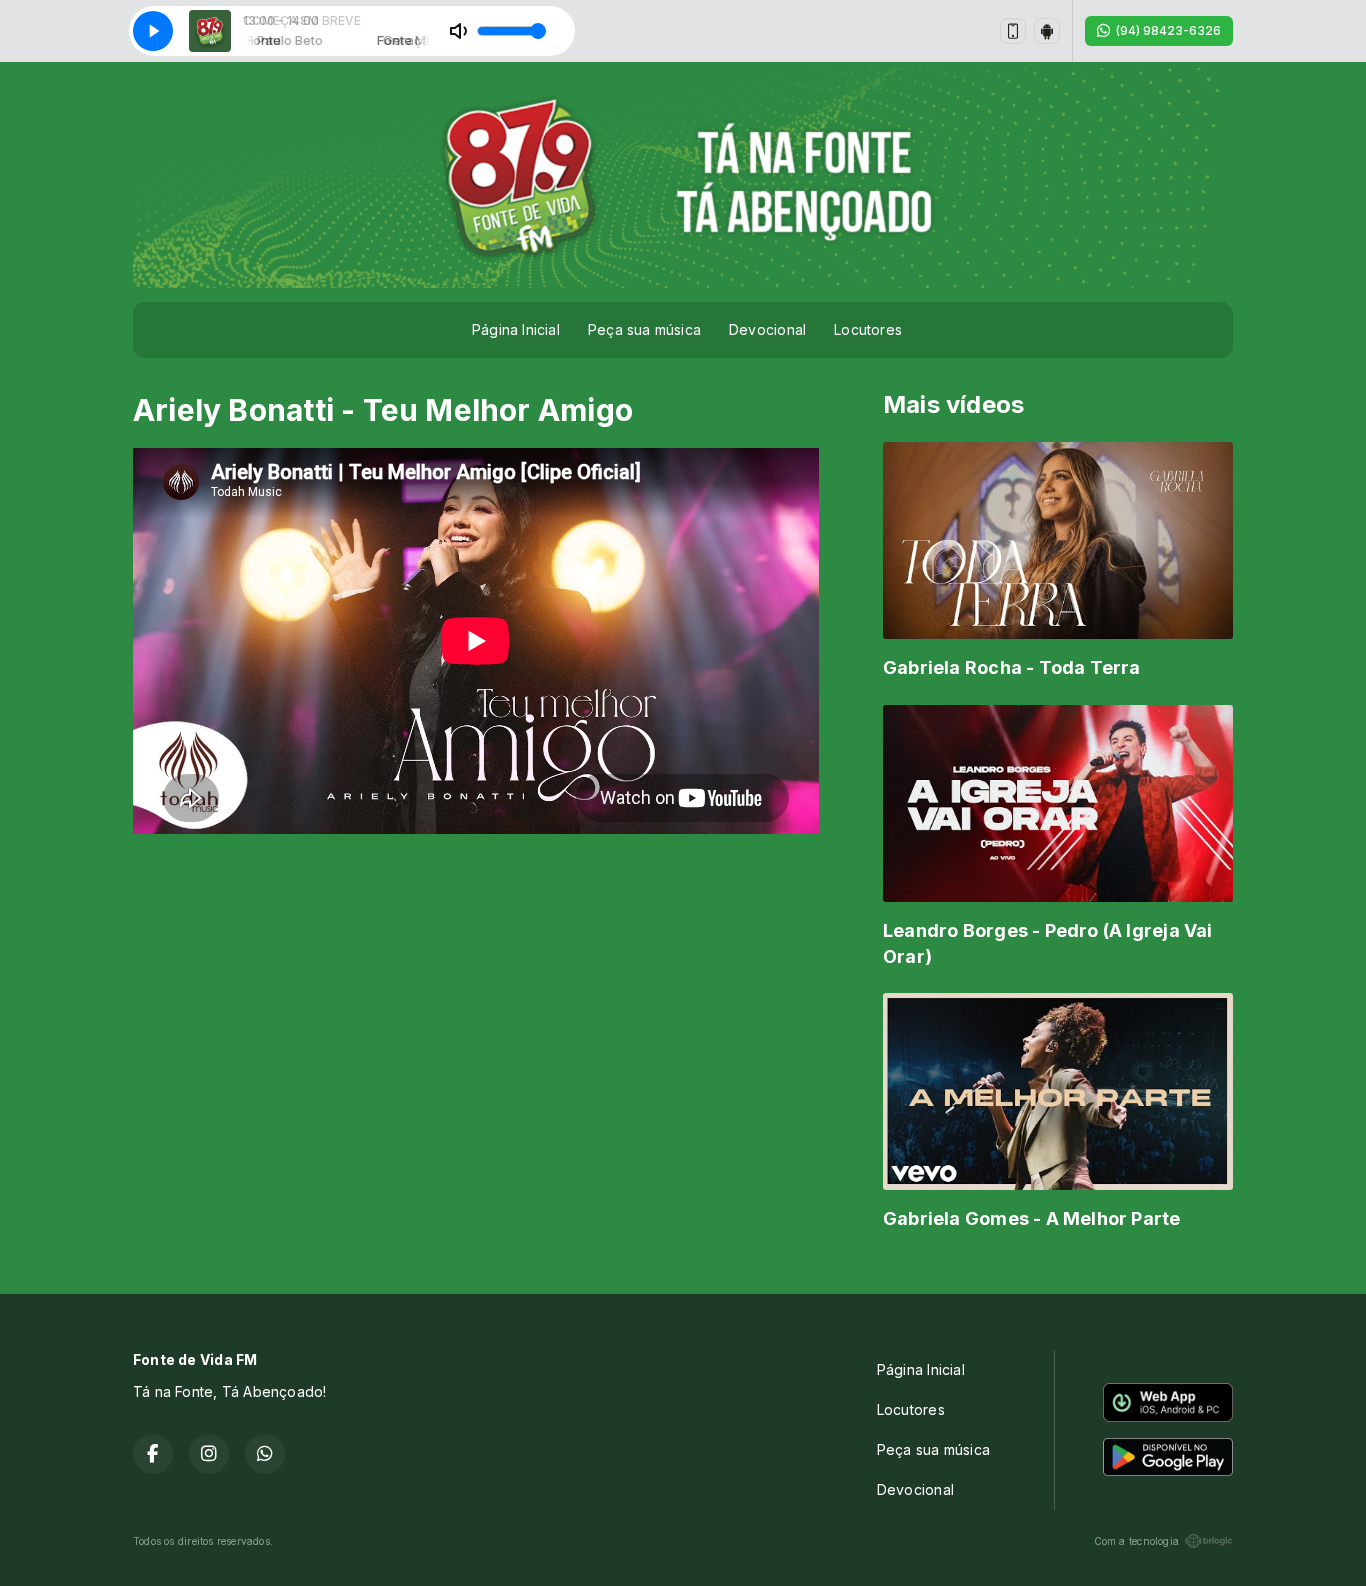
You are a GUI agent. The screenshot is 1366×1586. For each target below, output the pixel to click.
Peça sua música (644, 329)
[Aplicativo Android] (1047, 31)
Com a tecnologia (1136, 1541)
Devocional (767, 329)
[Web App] (1013, 31)
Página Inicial (516, 329)
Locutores (868, 329)
